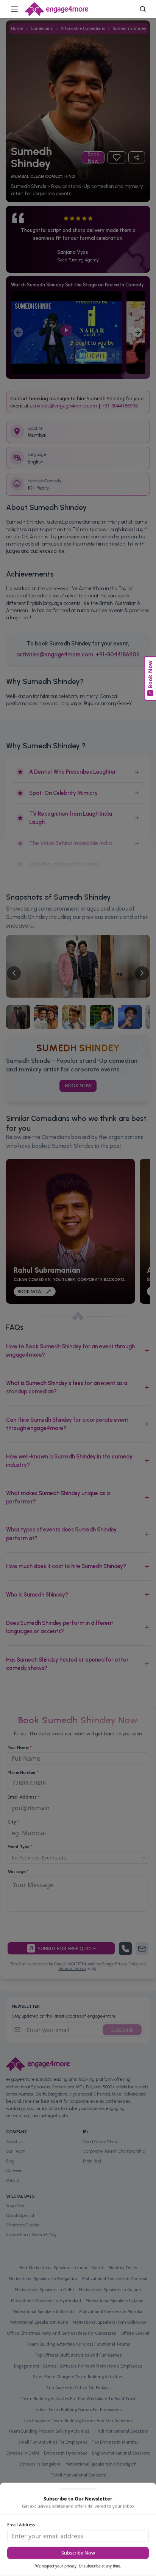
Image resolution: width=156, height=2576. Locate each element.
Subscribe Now (78, 2553)
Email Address (21, 2524)
